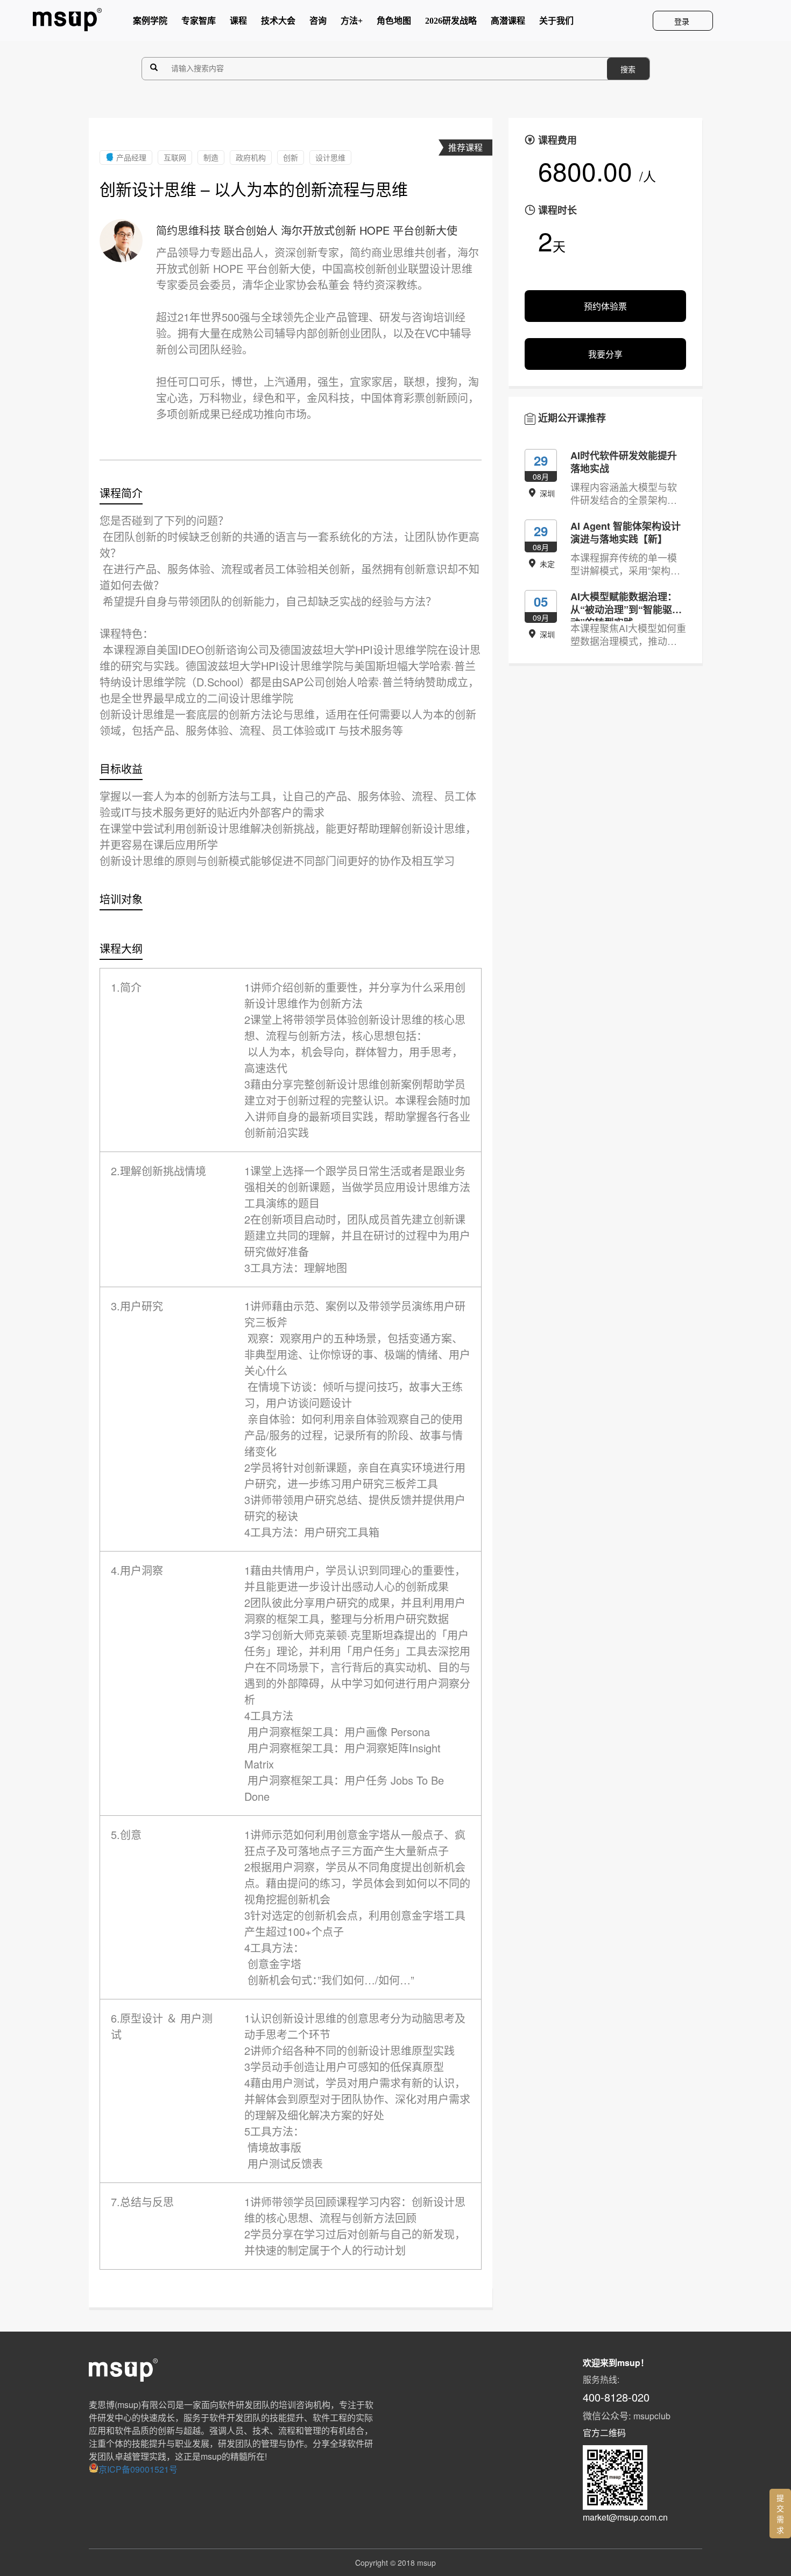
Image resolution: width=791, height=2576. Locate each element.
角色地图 (394, 23)
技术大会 (278, 23)
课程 (238, 23)
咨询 (318, 23)
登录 (683, 21)
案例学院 (150, 23)
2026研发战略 (451, 23)
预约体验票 (605, 306)
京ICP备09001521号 (138, 2469)
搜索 (628, 69)
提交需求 (780, 2514)
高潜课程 (508, 23)
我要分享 (605, 354)
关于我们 (556, 23)
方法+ (352, 23)
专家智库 (199, 23)
